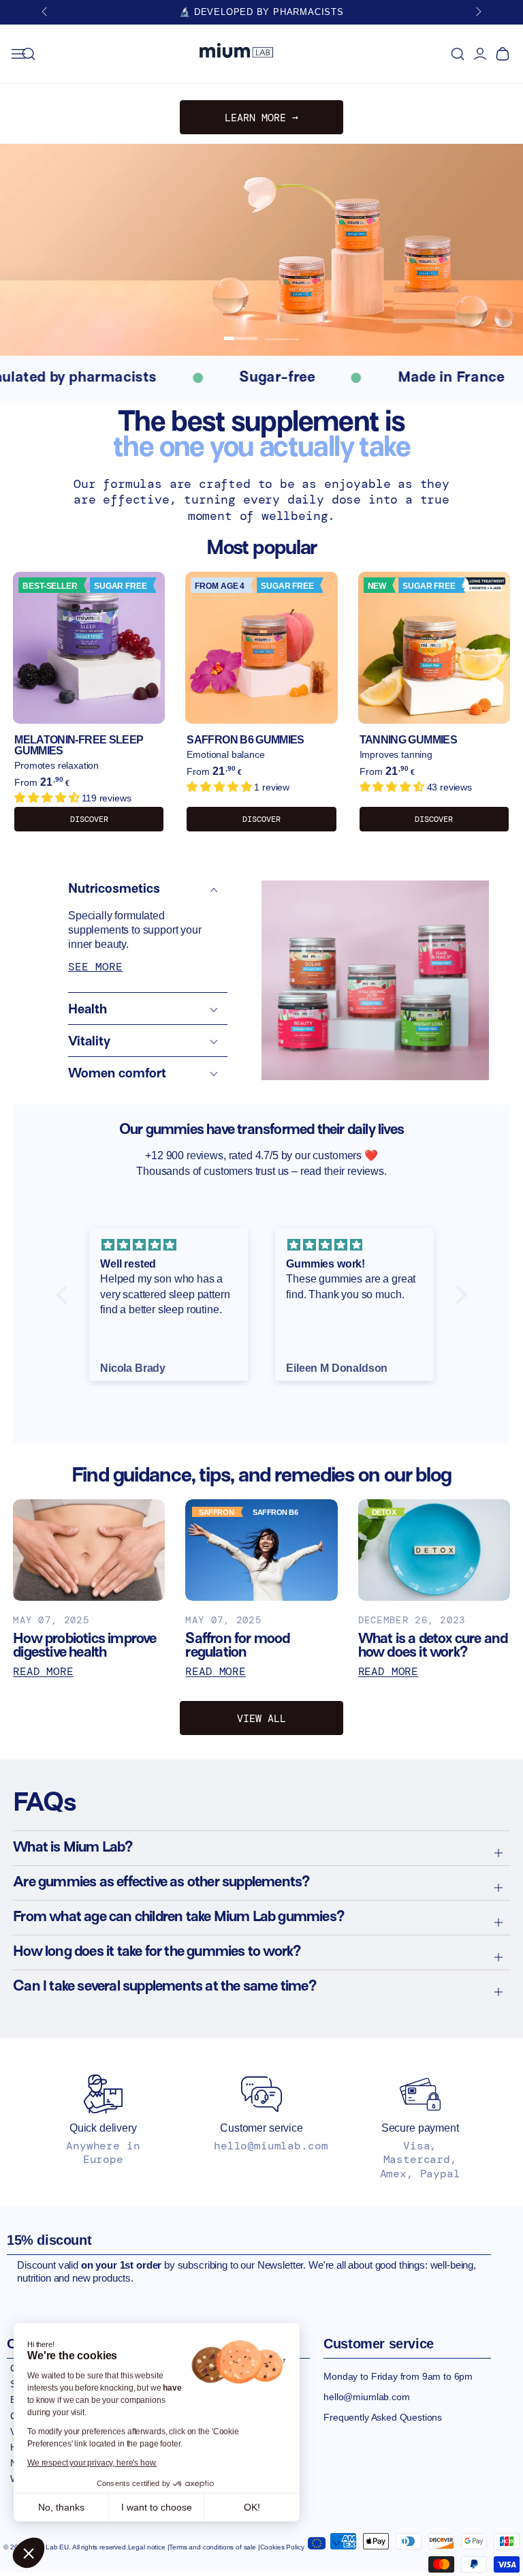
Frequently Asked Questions (383, 2417)
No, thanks (61, 2507)
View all (261, 1719)
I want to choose (157, 2507)
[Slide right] (477, 12)
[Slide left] (46, 12)
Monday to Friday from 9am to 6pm (398, 2376)
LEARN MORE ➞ (261, 118)
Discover (89, 819)
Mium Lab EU (48, 2547)
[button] (29, 2553)
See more (95, 967)
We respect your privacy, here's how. (92, 2463)
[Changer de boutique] (323, 2541)
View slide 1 (241, 328)
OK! (252, 2507)
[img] (169, 1245)
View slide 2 (282, 328)
